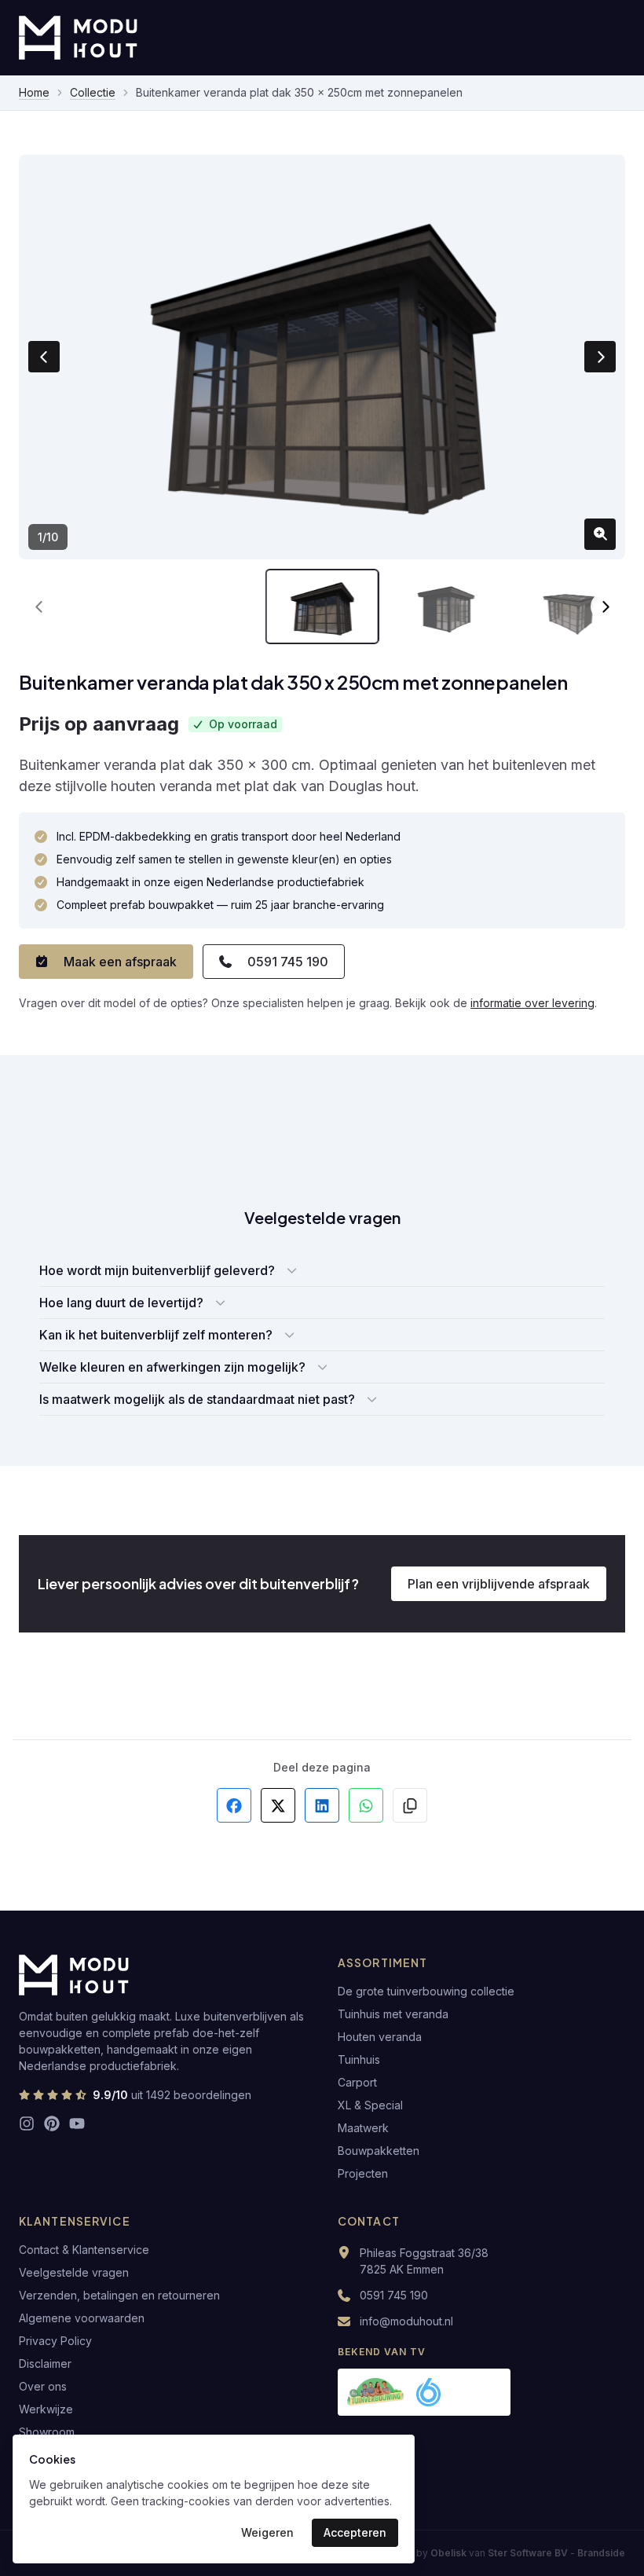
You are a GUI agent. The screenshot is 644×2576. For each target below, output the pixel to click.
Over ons (43, 2386)
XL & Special (370, 2105)
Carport (357, 2082)
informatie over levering (532, 1003)
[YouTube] (77, 2123)
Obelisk (448, 2553)
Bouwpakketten (379, 2151)
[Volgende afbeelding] (600, 357)
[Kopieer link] (410, 1805)
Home (34, 92)
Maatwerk (363, 2128)
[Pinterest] (52, 2123)
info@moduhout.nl (406, 2321)
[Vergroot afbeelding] (600, 534)
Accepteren (355, 2532)
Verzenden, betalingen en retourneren (119, 2295)
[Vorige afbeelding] (44, 357)
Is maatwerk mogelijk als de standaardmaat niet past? (197, 1399)
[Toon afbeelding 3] (568, 607)
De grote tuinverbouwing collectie (426, 1991)
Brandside (601, 2553)
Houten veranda (380, 2037)
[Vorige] (39, 606)
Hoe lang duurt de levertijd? (121, 1303)
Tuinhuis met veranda (393, 2014)
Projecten (363, 2173)
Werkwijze (46, 2409)
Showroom (47, 2432)
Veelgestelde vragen (74, 2272)
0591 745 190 (288, 962)
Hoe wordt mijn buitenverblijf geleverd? (157, 1270)
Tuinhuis (359, 2059)
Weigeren (267, 2532)
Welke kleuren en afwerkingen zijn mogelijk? (172, 1367)
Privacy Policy (55, 2341)
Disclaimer (45, 2363)
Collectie (93, 92)
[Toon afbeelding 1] (322, 607)
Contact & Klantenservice (84, 2250)
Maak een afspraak (120, 962)
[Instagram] (27, 2123)
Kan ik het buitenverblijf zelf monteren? (156, 1335)
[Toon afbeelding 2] (445, 607)
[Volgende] (605, 606)
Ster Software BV (528, 2553)
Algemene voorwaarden (82, 2318)
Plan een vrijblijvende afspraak (499, 1584)
